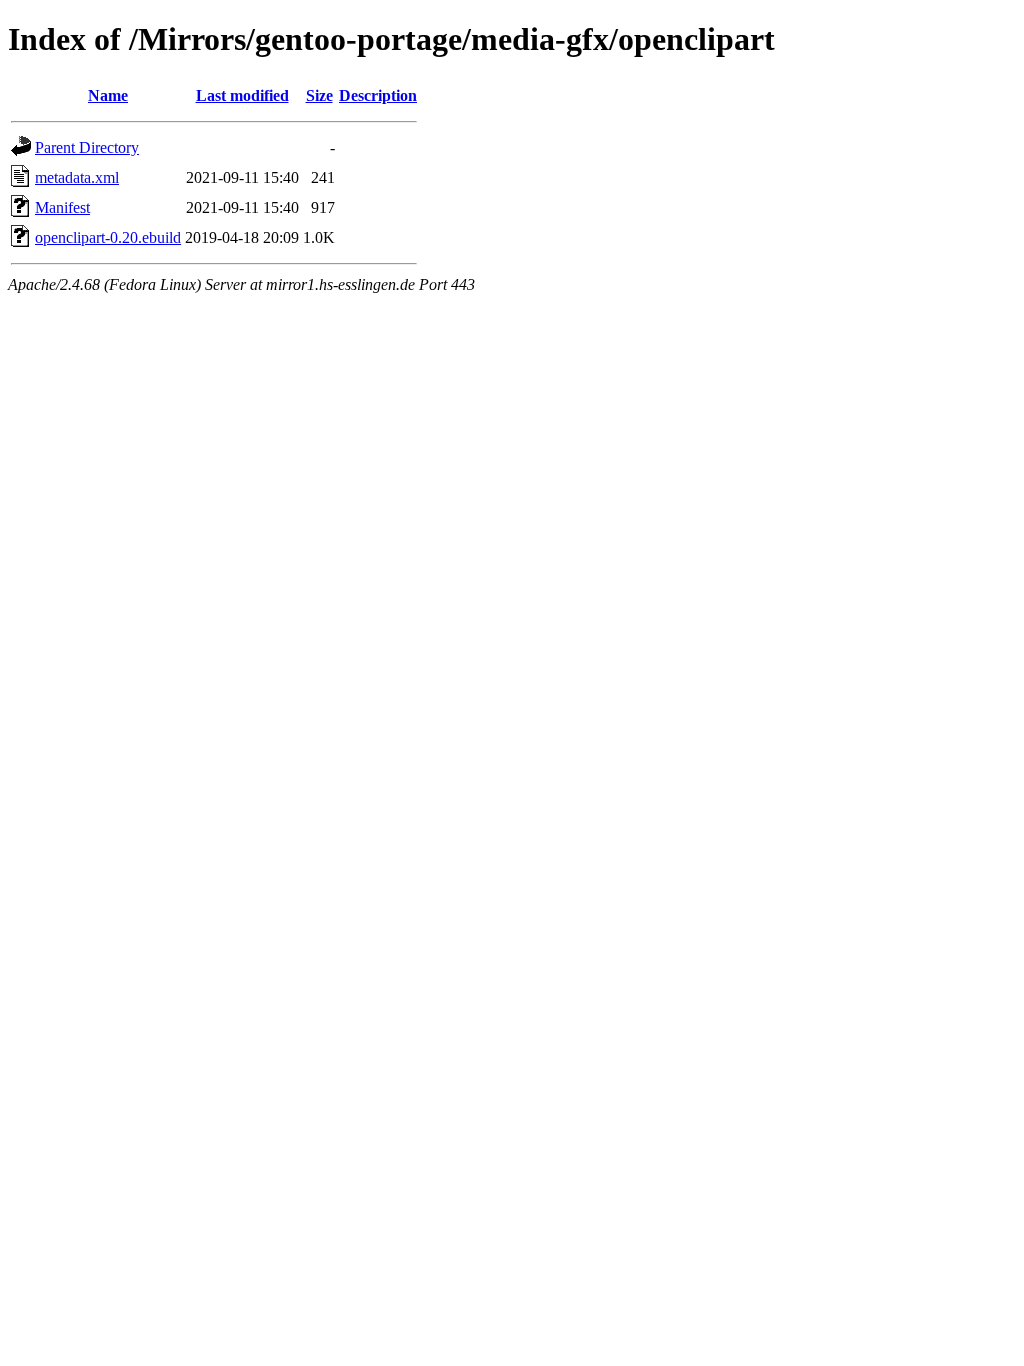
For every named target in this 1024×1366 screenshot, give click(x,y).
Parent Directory (87, 147)
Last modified (242, 95)
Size (319, 95)
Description (378, 95)
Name (108, 95)
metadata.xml (77, 177)
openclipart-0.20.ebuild (108, 237)
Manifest (62, 207)
